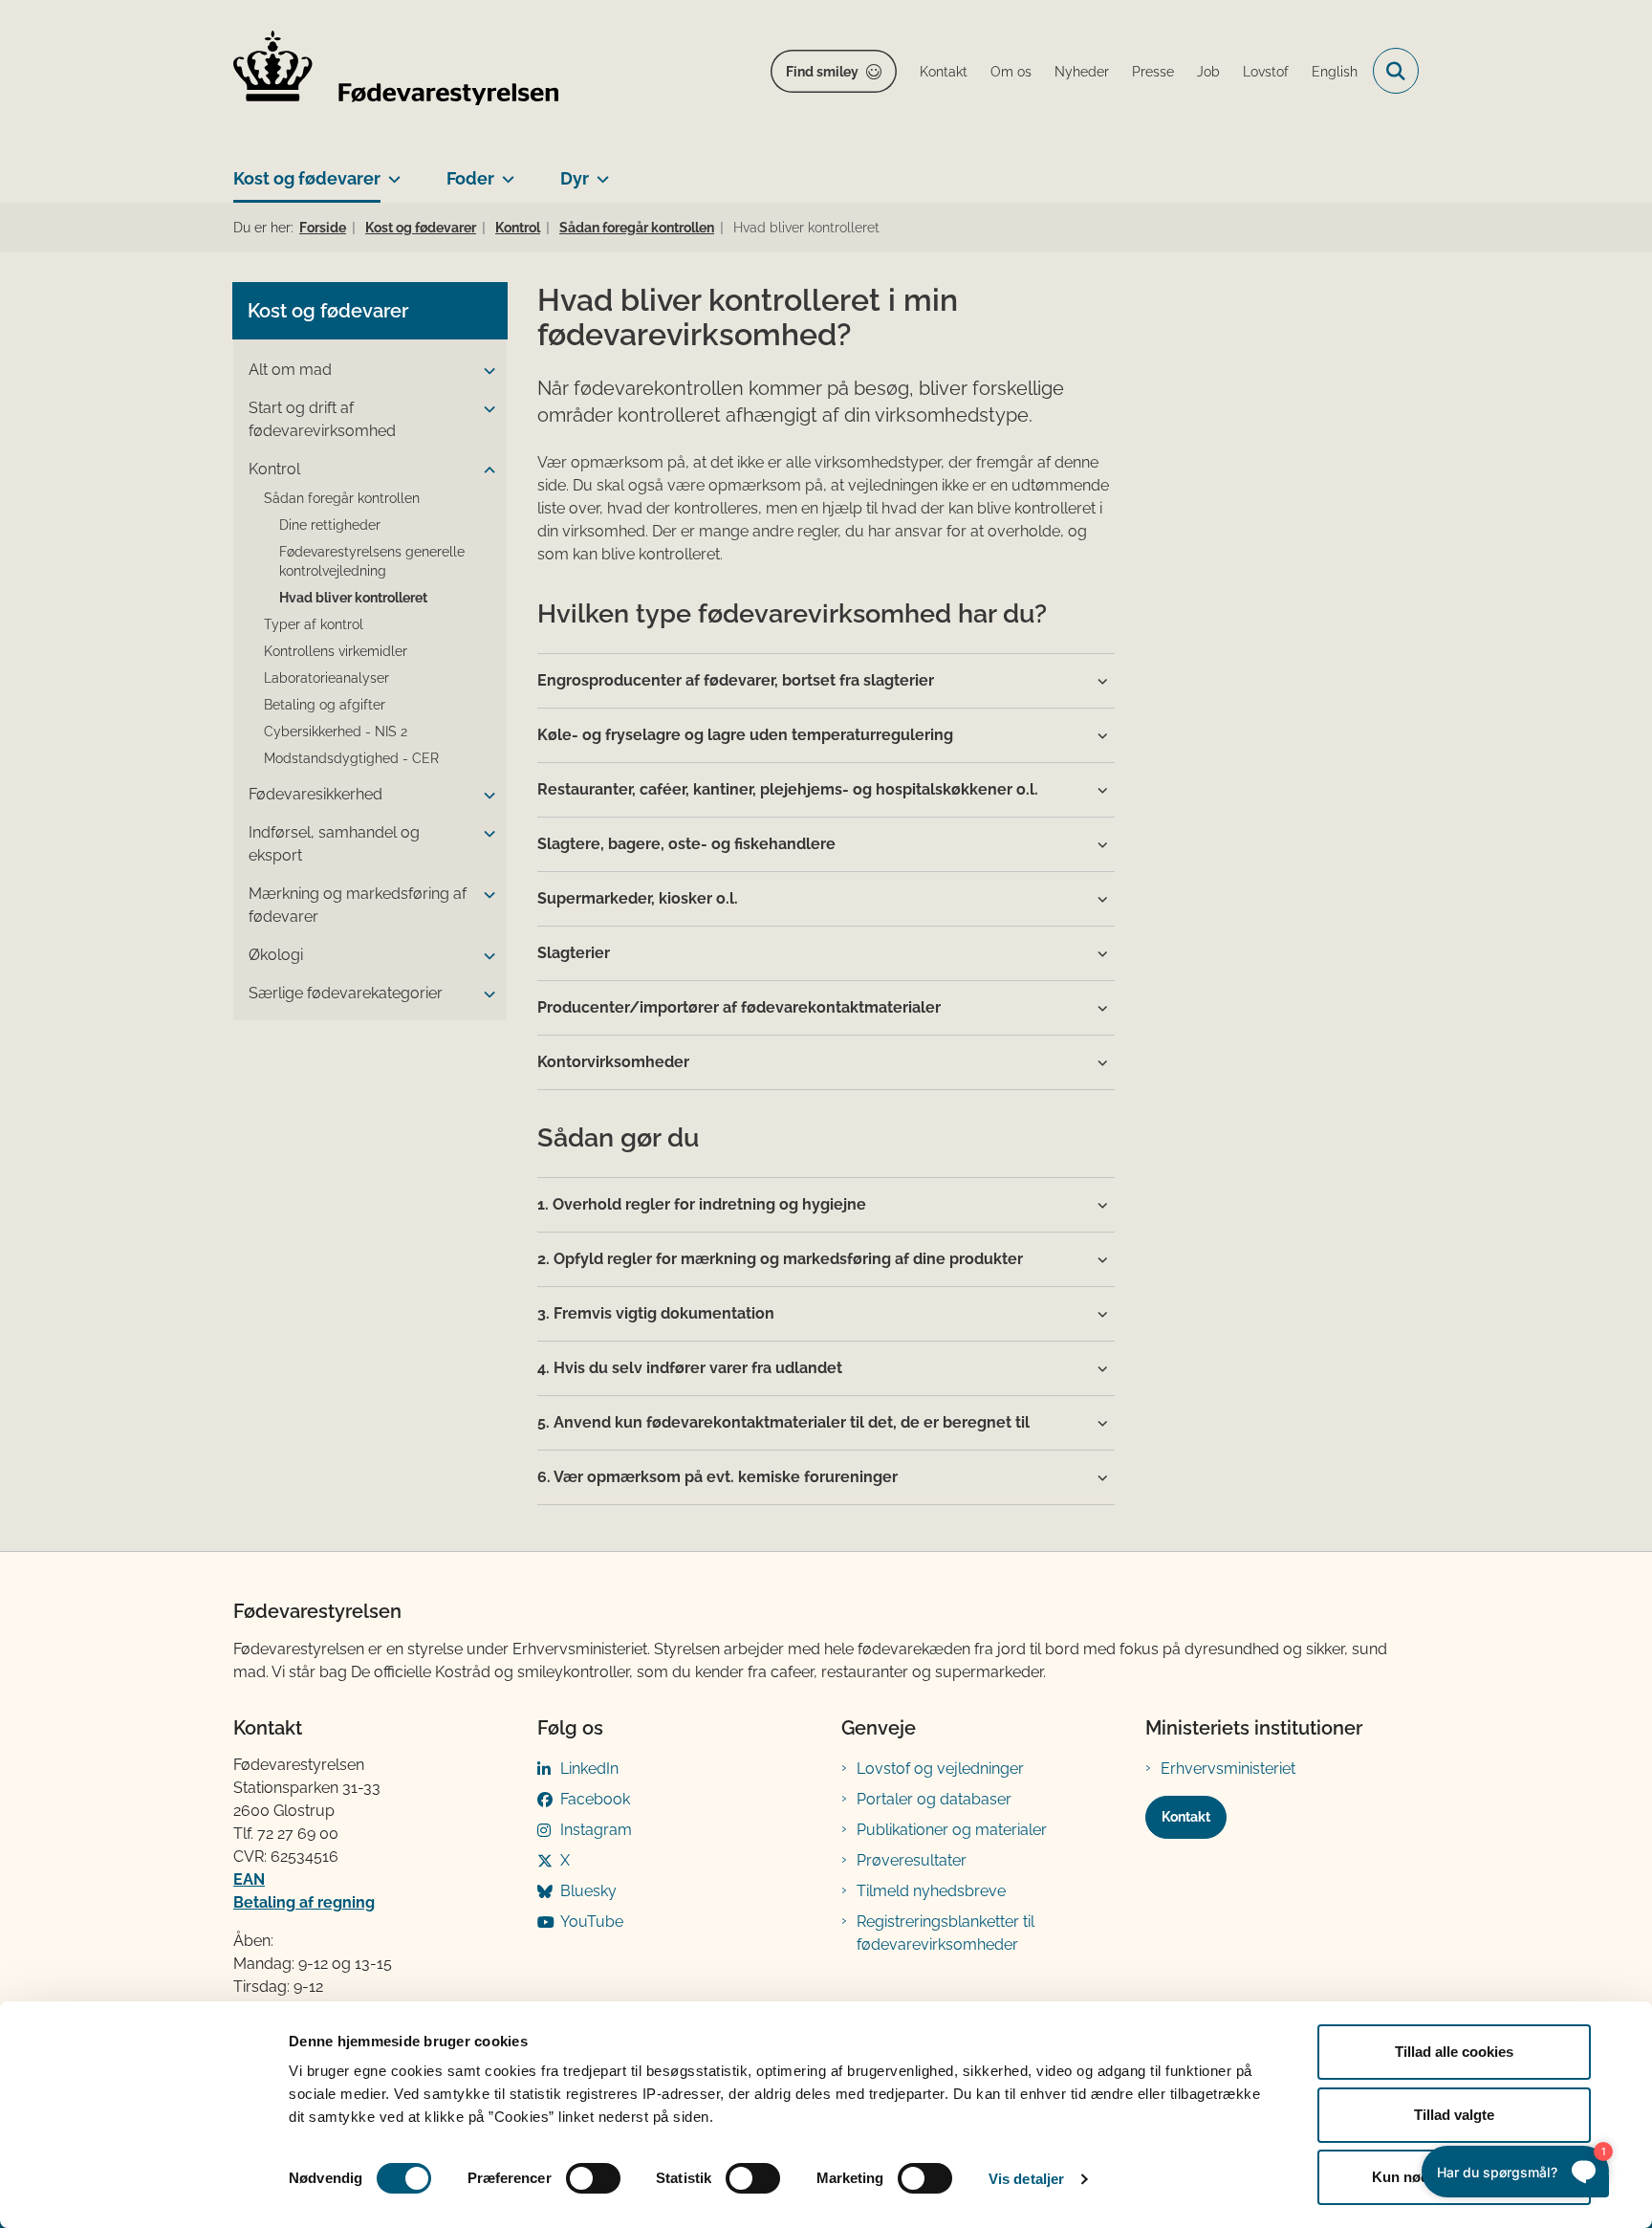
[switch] (593, 2178)
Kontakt (1186, 1817)
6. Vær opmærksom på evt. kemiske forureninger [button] (717, 1477)
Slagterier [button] (574, 953)
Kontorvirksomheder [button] (613, 1062)
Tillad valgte (1454, 2115)
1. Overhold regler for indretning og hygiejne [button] (702, 1204)
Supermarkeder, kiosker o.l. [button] (638, 898)
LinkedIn (589, 1769)
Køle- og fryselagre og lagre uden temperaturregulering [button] (745, 735)
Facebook (595, 1799)
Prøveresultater (912, 1860)
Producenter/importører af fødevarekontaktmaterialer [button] (739, 1007)
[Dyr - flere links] (599, 171)
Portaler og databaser (934, 1799)
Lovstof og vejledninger (940, 1769)
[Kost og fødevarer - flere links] (391, 171)
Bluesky (588, 1891)
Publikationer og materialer (952, 1830)
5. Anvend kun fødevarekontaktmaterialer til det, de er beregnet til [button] (783, 1422)
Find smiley (822, 72)
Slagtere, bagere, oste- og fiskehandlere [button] (686, 844)
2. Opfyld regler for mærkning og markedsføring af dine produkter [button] (780, 1259)
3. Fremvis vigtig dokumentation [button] (656, 1313)
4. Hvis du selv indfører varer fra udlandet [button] (690, 1368)
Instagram (596, 1830)
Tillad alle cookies (1454, 2052)
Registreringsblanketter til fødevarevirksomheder (946, 1933)
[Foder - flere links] (504, 171)
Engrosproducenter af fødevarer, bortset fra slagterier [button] (736, 680)
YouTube (592, 1922)
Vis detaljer (1026, 2179)
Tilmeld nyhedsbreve (931, 1891)
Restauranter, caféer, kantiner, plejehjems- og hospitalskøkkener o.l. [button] (788, 789)
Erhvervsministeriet (1228, 1769)
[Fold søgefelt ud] (1396, 71)
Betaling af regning (304, 1902)
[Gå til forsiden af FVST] (396, 71)
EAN (249, 1879)
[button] (485, 371)
